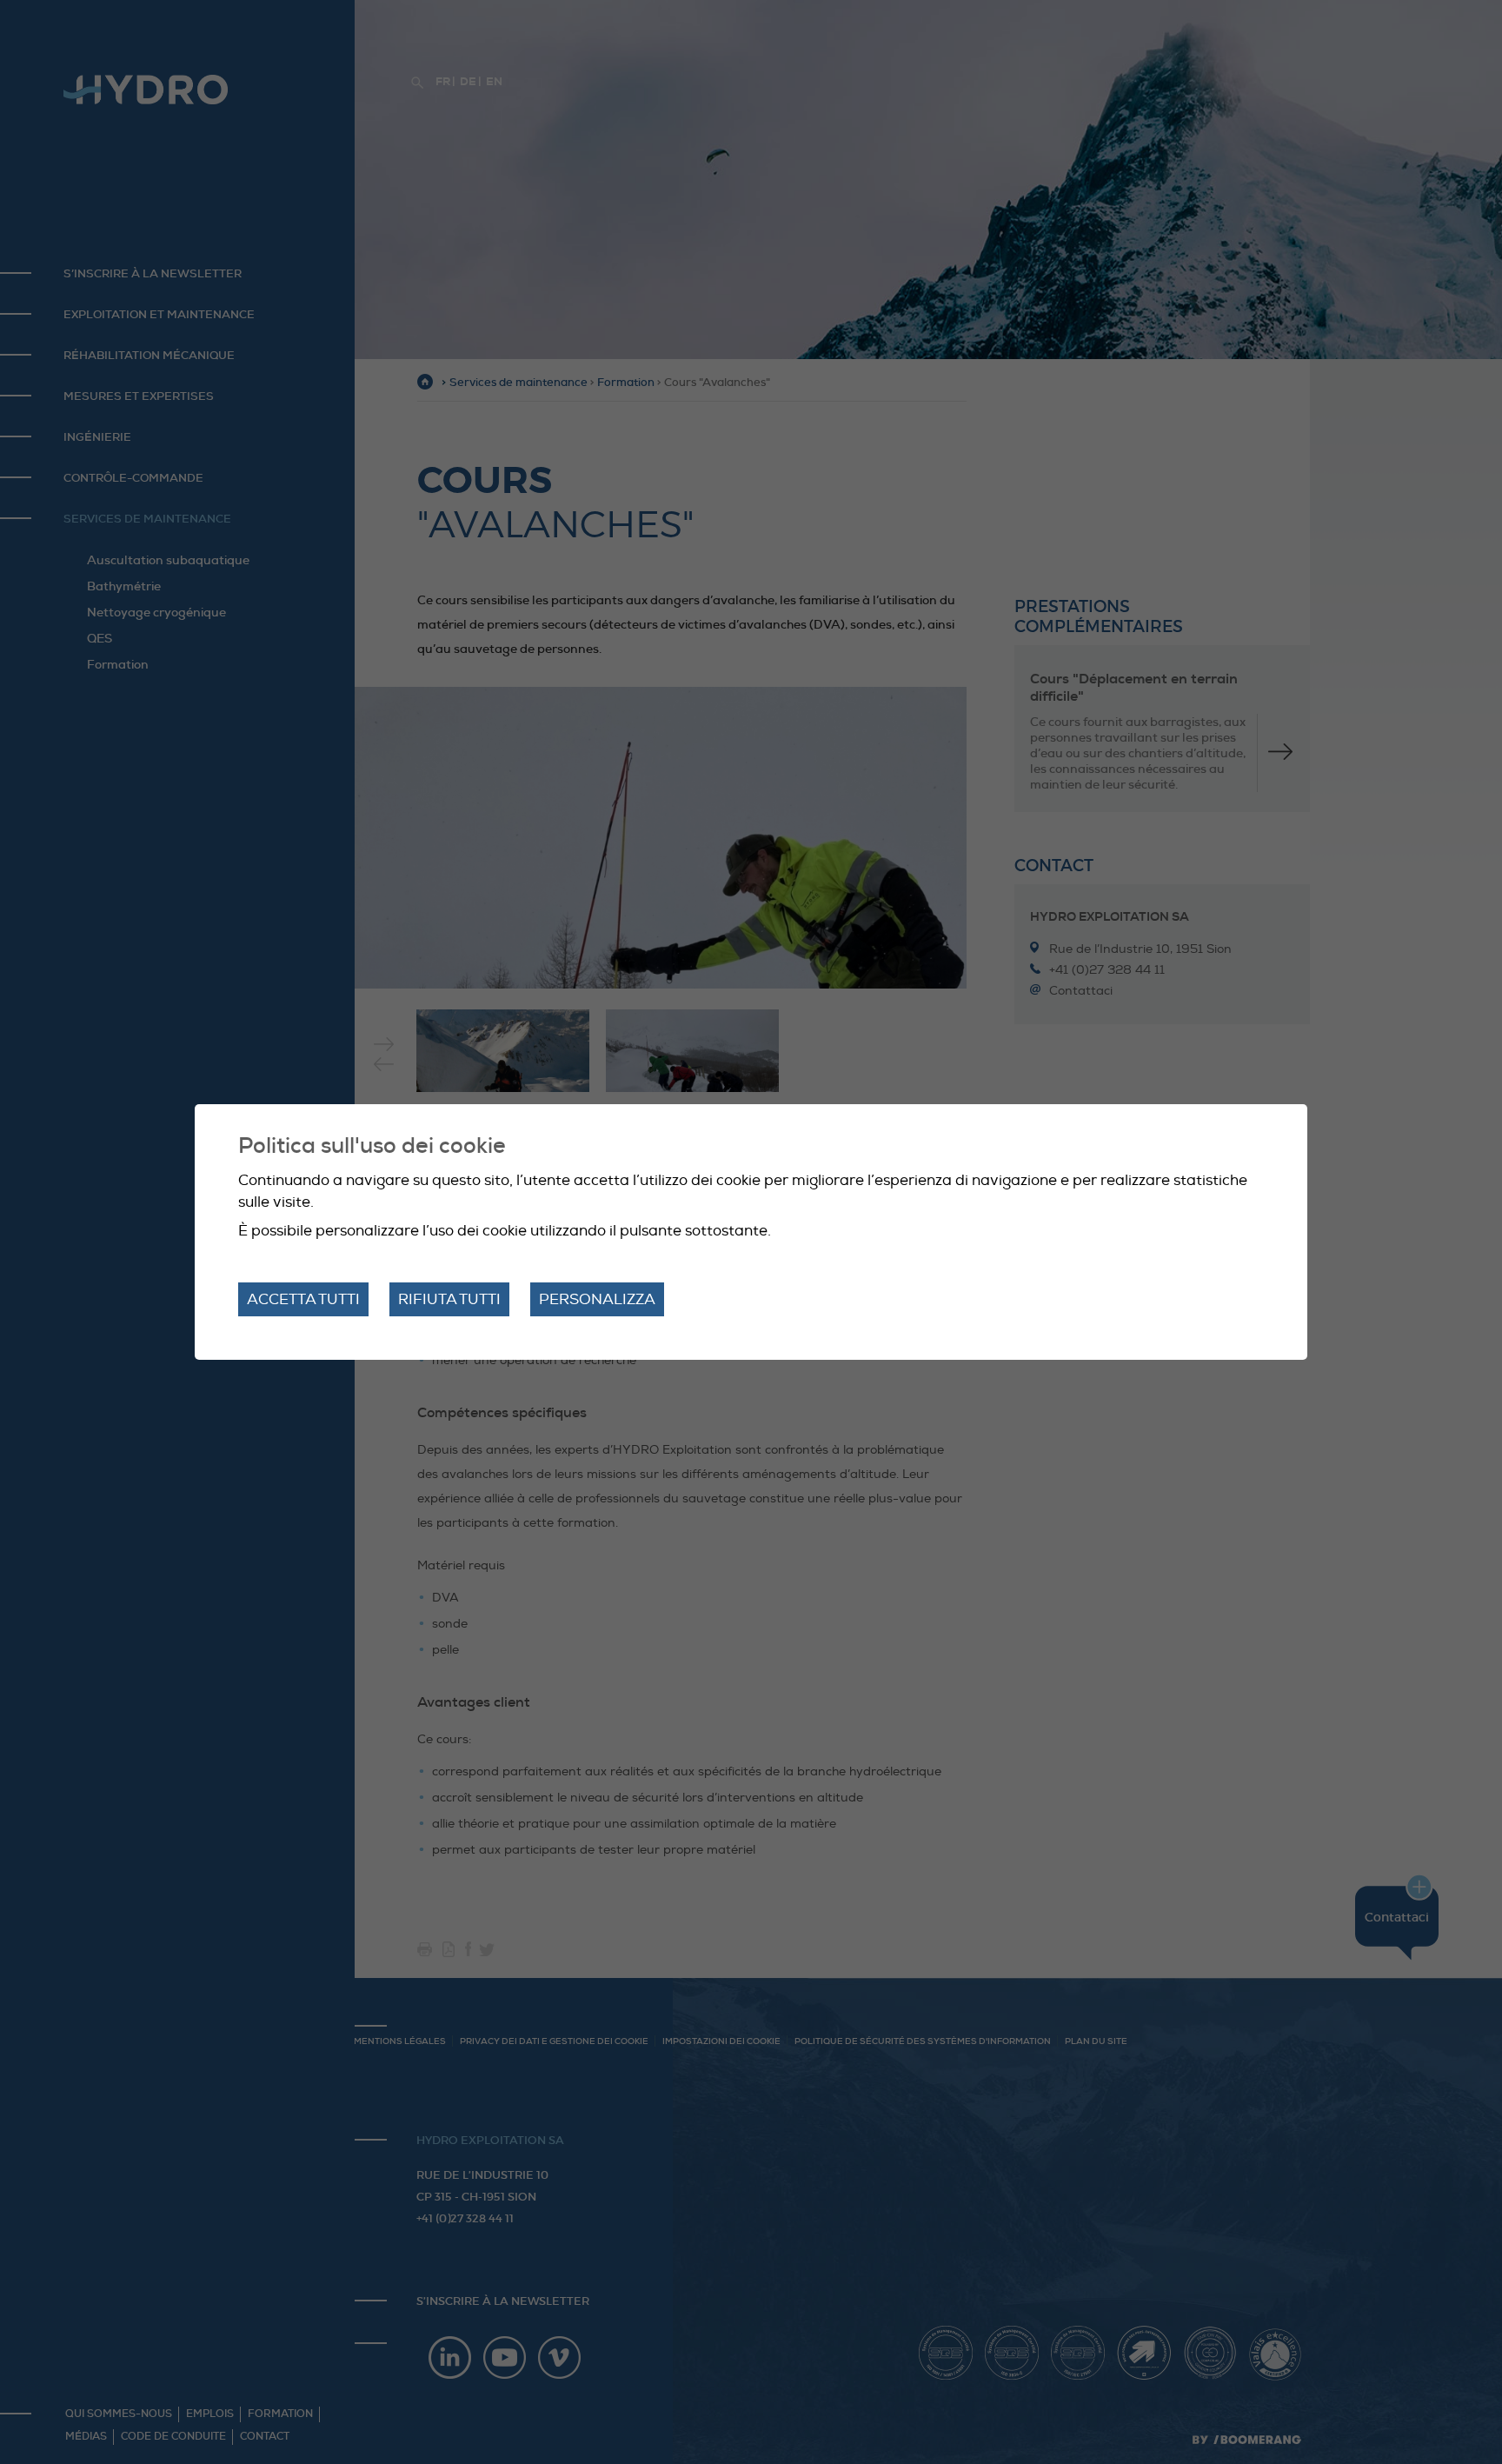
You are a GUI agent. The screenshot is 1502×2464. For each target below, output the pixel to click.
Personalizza (597, 1299)
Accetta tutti (303, 1299)
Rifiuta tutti (449, 1299)
